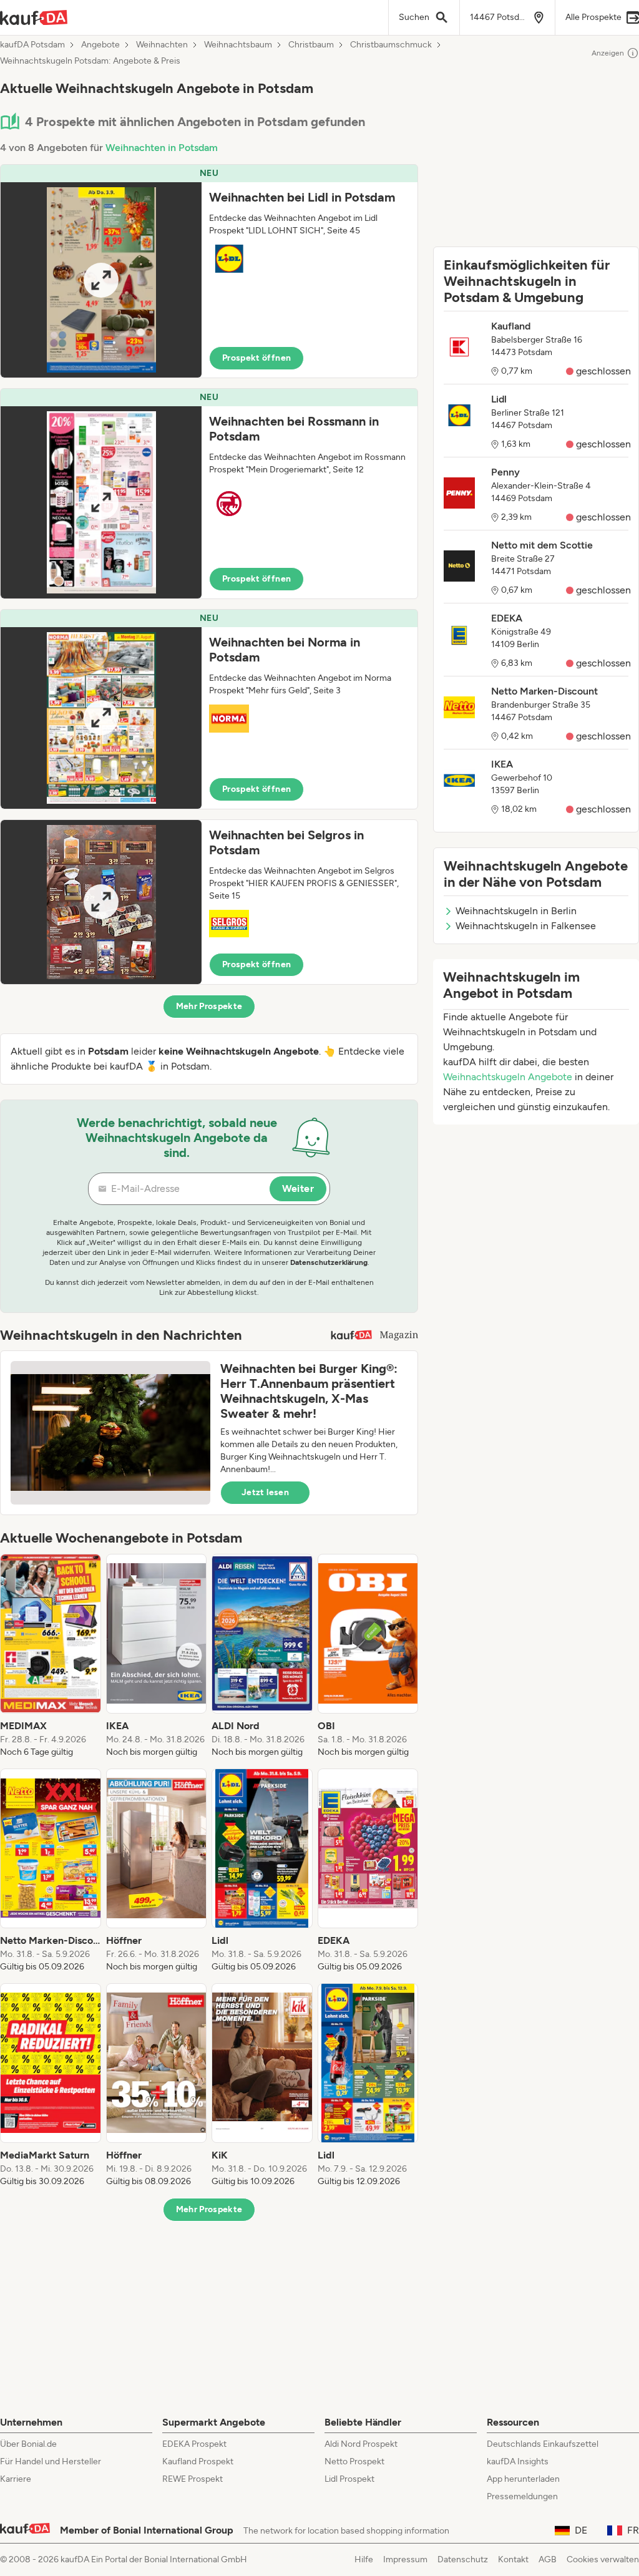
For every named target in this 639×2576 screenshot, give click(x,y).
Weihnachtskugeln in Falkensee (526, 926)
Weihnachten (162, 45)
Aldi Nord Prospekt (361, 2444)
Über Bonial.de (28, 2444)
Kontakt (513, 2559)
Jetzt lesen (265, 1492)
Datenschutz (463, 2559)
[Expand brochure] (101, 280)
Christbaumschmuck (391, 45)
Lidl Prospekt (349, 2479)
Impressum (405, 2559)
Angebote (100, 45)
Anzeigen (608, 53)
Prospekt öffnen (256, 358)
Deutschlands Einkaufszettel (543, 2444)
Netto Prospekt (354, 2461)
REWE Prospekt (193, 2479)
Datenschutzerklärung (329, 1262)
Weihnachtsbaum (238, 45)
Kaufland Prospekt (198, 2461)
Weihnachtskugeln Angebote (508, 1077)
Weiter (298, 1188)
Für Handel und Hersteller (51, 2461)
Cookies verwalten (603, 2559)
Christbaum (311, 45)
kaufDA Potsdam (32, 45)
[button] (209, 271)
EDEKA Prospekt (194, 2444)
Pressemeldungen (522, 2496)
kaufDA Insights (518, 2461)
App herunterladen (523, 2479)
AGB (548, 2559)
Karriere (16, 2479)
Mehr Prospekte (209, 1006)
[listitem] (51, 1656)
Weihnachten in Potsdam (162, 148)
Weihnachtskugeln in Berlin (516, 911)
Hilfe (364, 2559)
